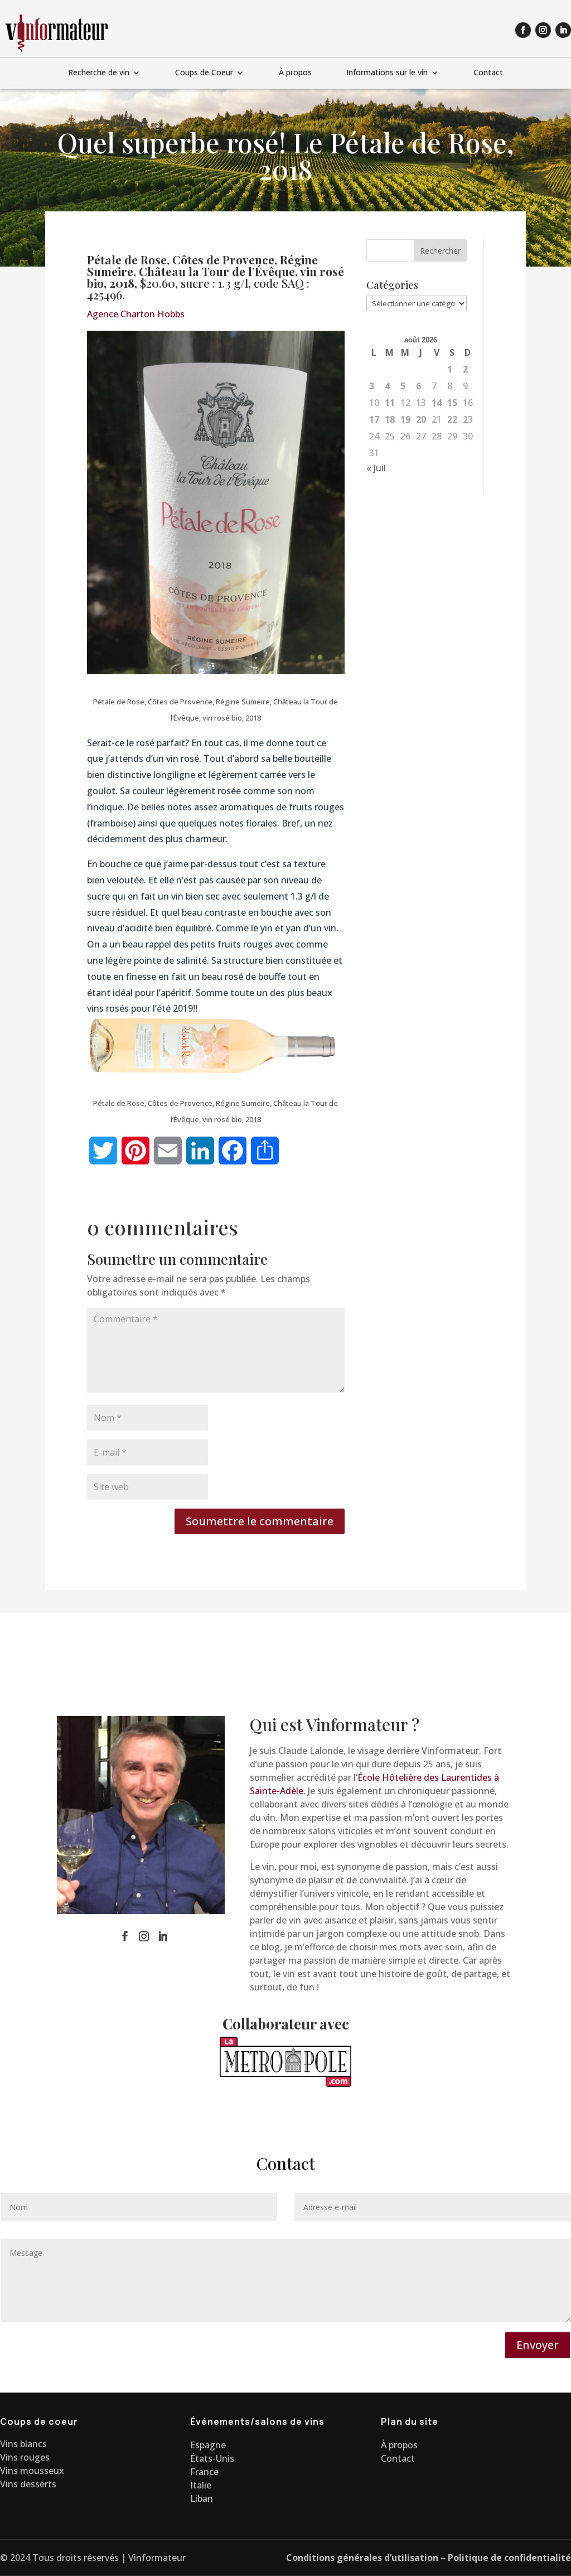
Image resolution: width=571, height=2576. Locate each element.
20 (421, 419)
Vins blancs (23, 2444)
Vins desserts (28, 2484)
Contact (488, 73)
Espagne (208, 2445)
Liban (202, 2498)
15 (452, 403)
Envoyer (538, 2345)
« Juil (376, 468)
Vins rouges (25, 2457)
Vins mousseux (32, 2471)
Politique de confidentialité (509, 2558)
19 (405, 419)
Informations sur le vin (387, 73)
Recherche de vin (99, 73)
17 (374, 419)
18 (390, 419)
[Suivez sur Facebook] (523, 30)
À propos (295, 73)
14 (437, 403)
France (204, 2472)
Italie (201, 2485)
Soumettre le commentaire (260, 1521)
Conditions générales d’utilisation (362, 2558)
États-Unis (212, 2458)
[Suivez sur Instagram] (543, 30)
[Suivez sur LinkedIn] (563, 30)
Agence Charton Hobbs (136, 314)
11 (390, 403)
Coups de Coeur (204, 73)
